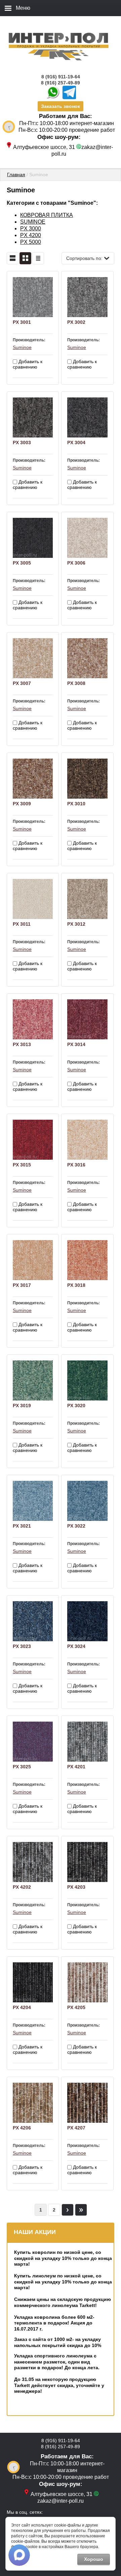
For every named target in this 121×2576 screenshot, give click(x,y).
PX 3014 (76, 1044)
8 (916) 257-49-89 (61, 83)
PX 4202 (22, 1887)
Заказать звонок (61, 106)
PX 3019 (22, 1406)
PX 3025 (22, 1767)
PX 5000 (31, 242)
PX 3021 (22, 1526)
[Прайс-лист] (38, 258)
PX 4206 (22, 2128)
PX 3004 (76, 443)
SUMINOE (33, 222)
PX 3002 (76, 322)
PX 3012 (76, 924)
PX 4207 (76, 2128)
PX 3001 (22, 322)
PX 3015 (22, 1165)
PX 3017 (22, 1285)
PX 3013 (22, 1044)
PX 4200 (31, 235)
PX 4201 (76, 1767)
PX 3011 (22, 924)
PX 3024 (76, 1646)
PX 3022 (76, 1526)
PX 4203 (76, 1887)
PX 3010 (76, 804)
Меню (23, 8)
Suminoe (22, 347)
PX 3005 (22, 563)
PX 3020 (76, 1406)
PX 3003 (22, 443)
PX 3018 (76, 1285)
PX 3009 (22, 804)
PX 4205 (76, 2007)
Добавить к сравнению (28, 364)
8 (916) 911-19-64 (61, 77)
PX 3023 (22, 1646)
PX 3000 (31, 228)
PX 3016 (76, 1165)
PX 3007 (22, 683)
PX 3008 (76, 683)
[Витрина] (25, 258)
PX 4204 (22, 2007)
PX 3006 (76, 563)
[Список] (13, 258)
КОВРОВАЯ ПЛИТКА (47, 215)
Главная (16, 175)
